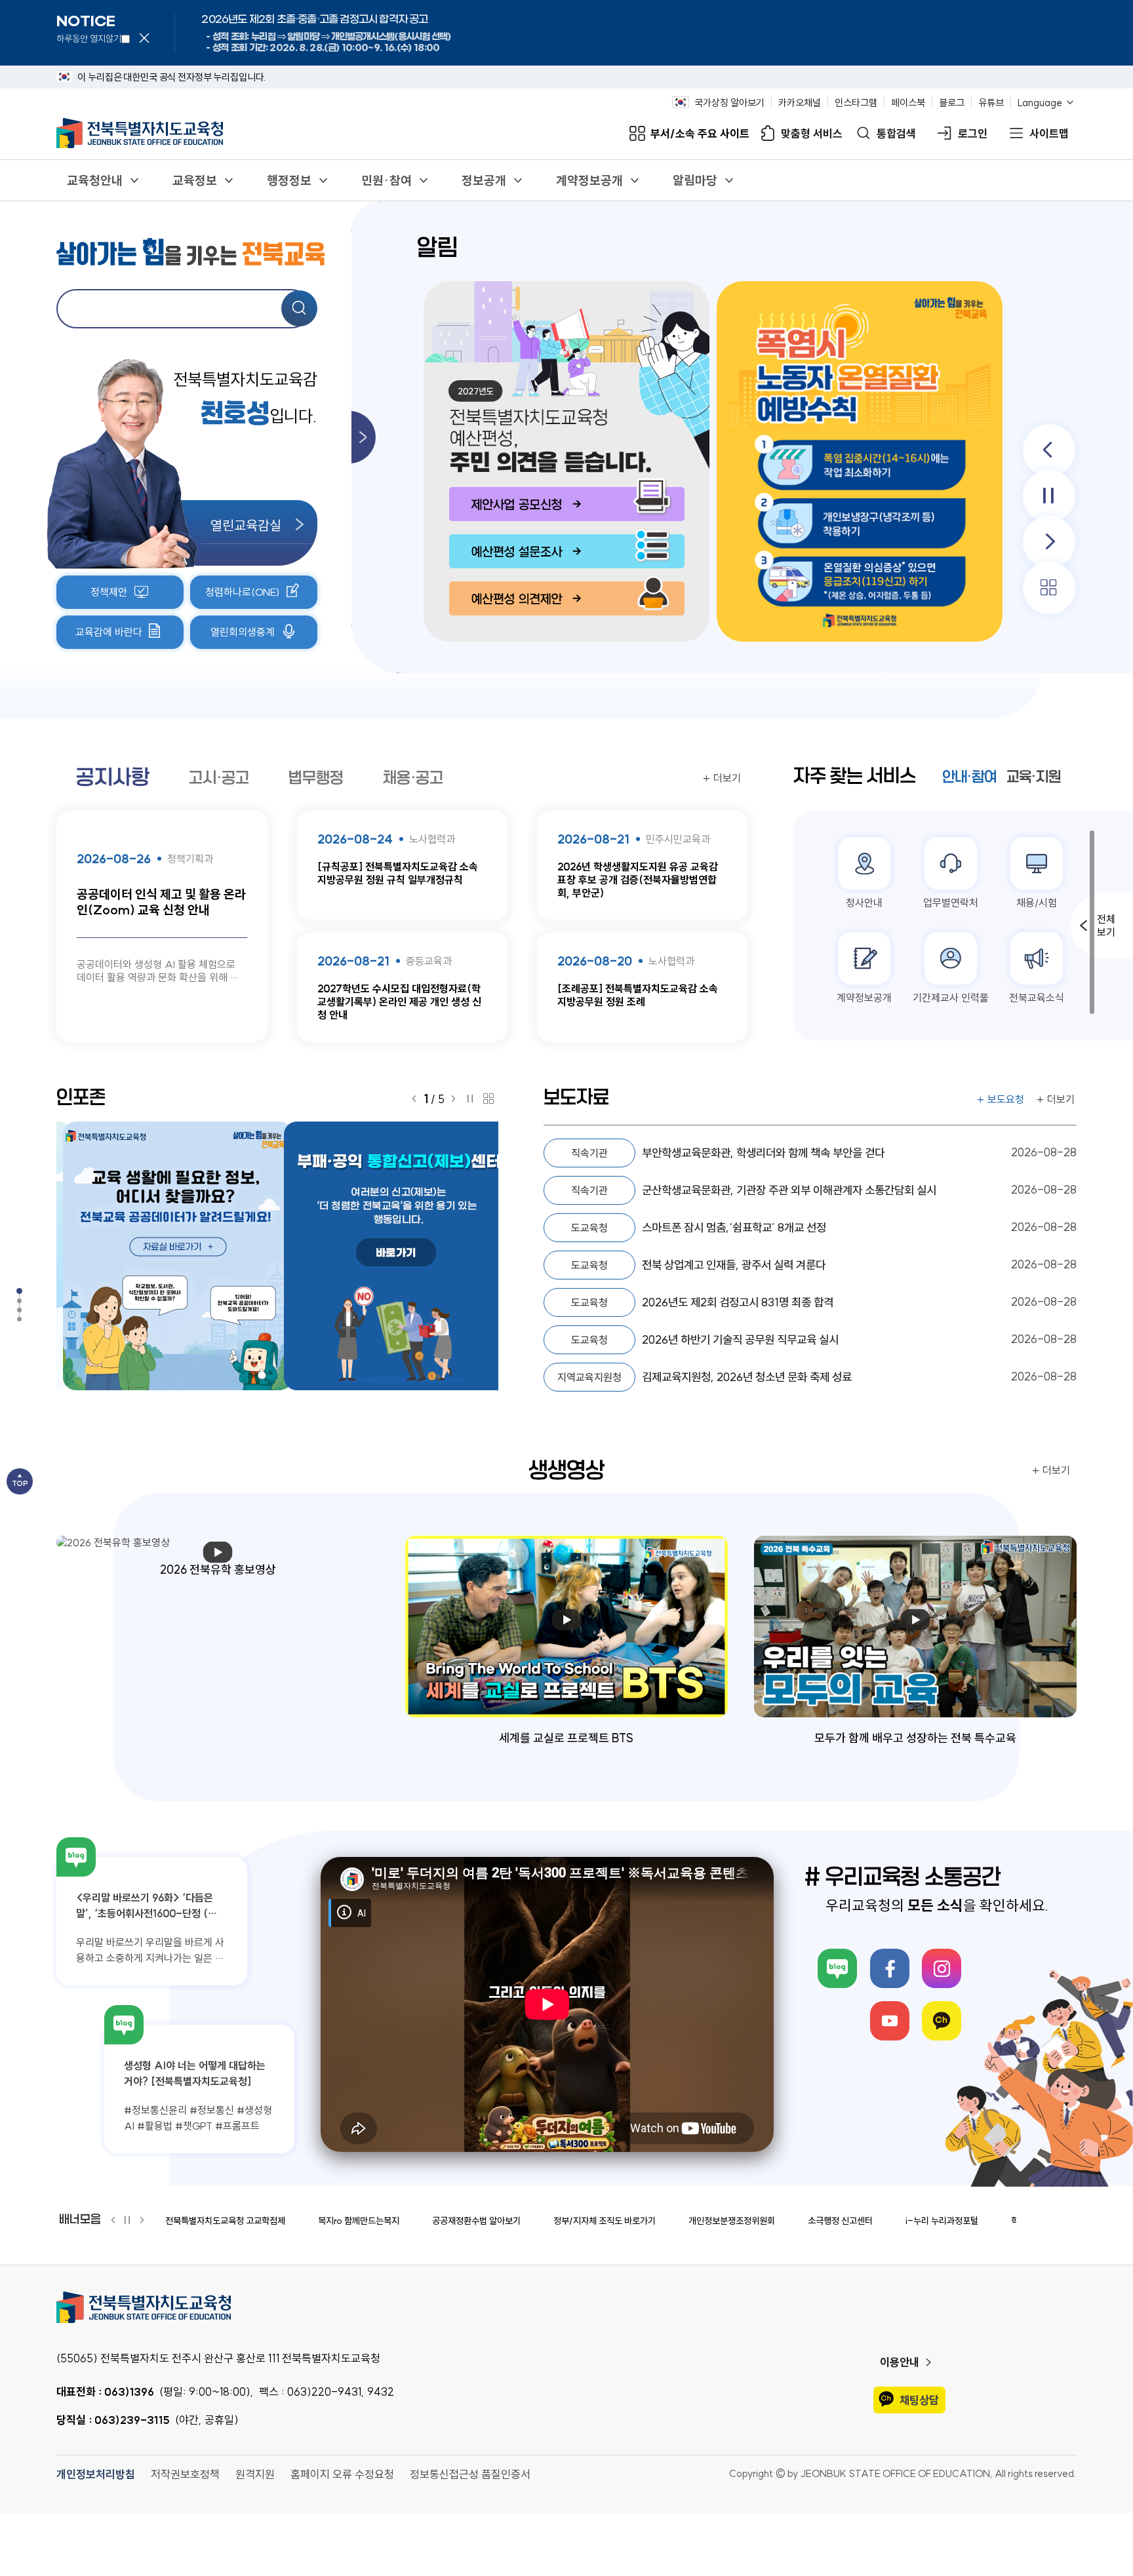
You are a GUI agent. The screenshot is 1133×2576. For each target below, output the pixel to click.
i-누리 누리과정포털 (942, 2221)
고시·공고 (219, 778)
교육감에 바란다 (109, 632)
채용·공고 (413, 778)
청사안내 (864, 903)
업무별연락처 (951, 903)
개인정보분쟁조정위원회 (732, 2221)
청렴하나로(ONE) (243, 592)
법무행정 (316, 778)
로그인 (973, 133)
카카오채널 (800, 102)
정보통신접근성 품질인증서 (470, 2474)
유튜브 (991, 102)
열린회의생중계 (243, 632)
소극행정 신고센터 (840, 2221)
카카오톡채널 (942, 2021)
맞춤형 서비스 (812, 133)
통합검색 (896, 133)
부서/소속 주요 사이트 (700, 133)
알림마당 (695, 180)
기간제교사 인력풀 (951, 998)
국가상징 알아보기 (729, 102)
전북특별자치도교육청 (566, 2307)
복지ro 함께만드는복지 (359, 2221)
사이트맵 (1049, 133)
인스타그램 (856, 102)
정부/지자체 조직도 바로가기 (605, 2221)
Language (1040, 102)
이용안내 (900, 2362)
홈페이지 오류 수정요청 (342, 2474)
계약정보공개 (589, 180)
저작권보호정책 (185, 2474)
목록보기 (1049, 588)
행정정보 (289, 180)
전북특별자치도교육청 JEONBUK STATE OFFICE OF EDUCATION (140, 133)
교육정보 (195, 180)
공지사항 (113, 777)
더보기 (727, 778)
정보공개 (484, 180)
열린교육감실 (246, 525)
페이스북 (908, 102)
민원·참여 (387, 180)
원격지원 (255, 2474)
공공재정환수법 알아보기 (476, 2221)
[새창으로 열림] (857, 461)
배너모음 (80, 2219)
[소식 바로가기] (33, 1301)
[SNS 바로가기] (33, 1319)
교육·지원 (1034, 777)
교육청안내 (95, 180)
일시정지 (1049, 496)
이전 (1049, 450)
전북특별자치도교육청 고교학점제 (225, 2221)
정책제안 (109, 592)
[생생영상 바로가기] (33, 1310)
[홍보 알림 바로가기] (33, 1291)
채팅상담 (919, 2400)
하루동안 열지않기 (89, 39)
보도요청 (1006, 1099)
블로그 (952, 102)
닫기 (144, 38)
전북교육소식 (1037, 998)
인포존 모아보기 (488, 1099)
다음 (1049, 542)
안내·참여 (969, 777)
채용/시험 (1037, 903)
